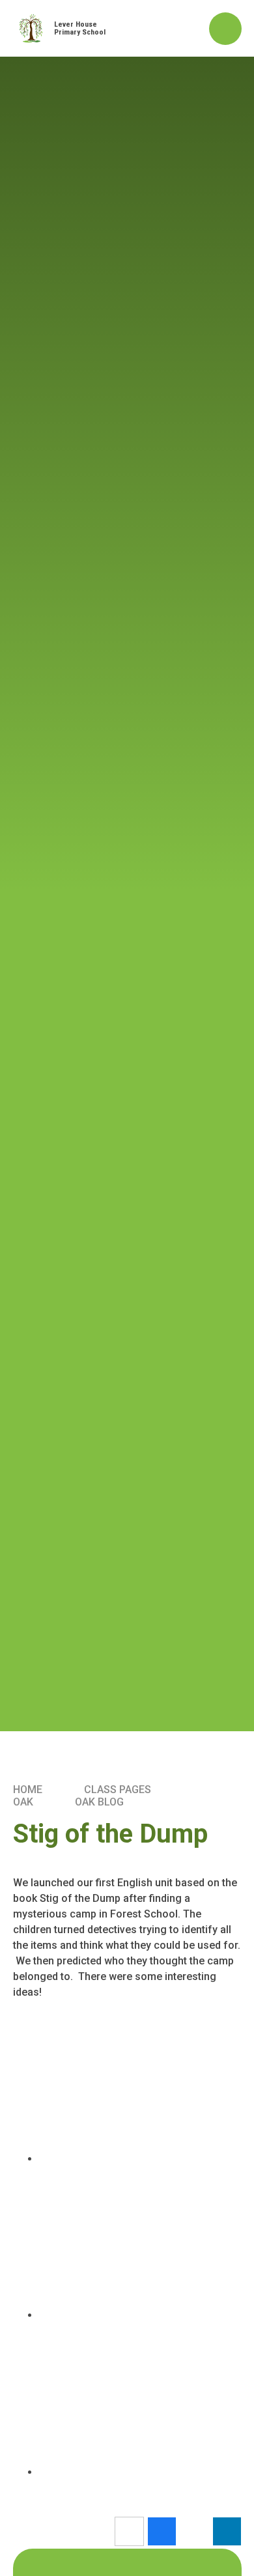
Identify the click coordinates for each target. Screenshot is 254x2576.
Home (28, 1790)
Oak (23, 1802)
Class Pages (118, 1790)
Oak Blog (99, 1802)
